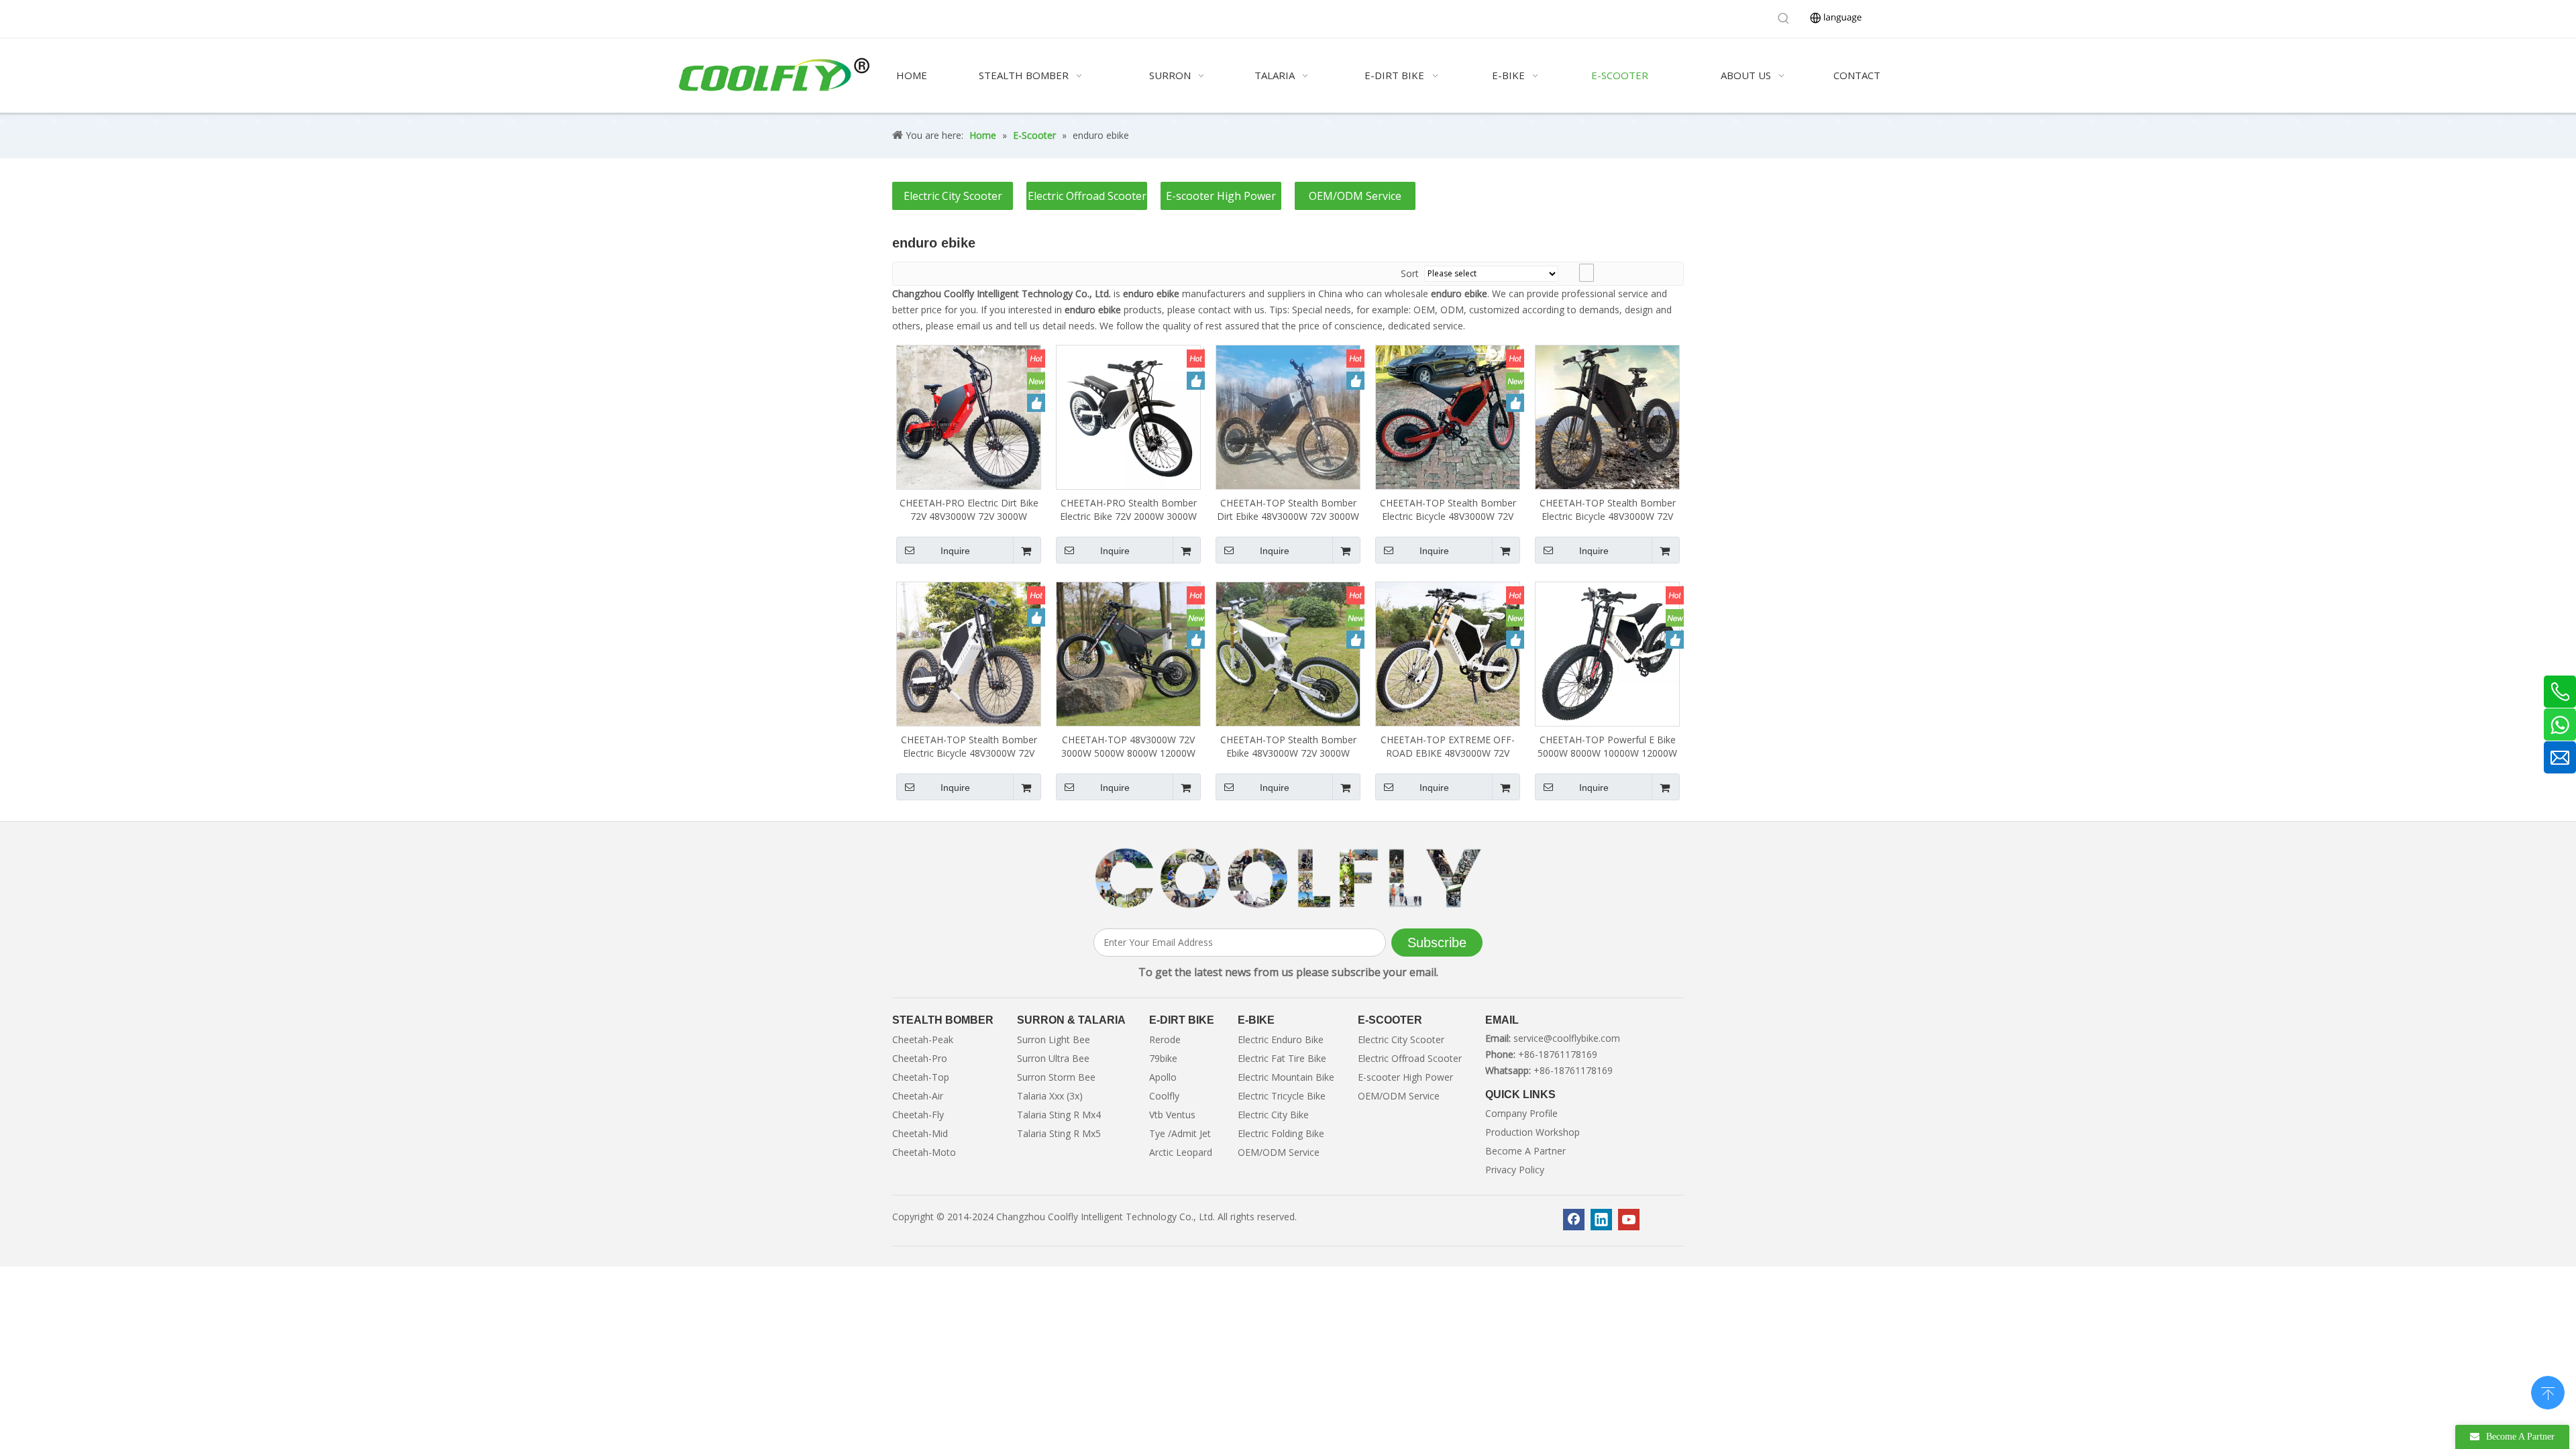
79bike (1163, 1058)
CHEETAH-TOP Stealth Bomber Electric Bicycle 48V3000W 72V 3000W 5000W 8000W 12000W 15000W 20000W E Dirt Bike (969, 747)
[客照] (1288, 879)
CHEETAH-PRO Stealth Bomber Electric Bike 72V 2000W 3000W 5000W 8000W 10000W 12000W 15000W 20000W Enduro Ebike (1128, 510)
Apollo (1163, 1077)
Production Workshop (1533, 1132)
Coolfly (1164, 1096)
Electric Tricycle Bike (1282, 1096)
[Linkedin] (1601, 1220)
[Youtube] (1629, 1220)
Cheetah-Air (918, 1096)
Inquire (955, 551)
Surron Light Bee (1054, 1039)
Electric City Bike (1273, 1115)
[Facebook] (1574, 1220)
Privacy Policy (1515, 1170)
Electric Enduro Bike (1281, 1039)
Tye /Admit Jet (1180, 1133)
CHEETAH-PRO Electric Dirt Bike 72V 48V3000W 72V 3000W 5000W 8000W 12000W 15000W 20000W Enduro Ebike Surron (969, 510)
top (2548, 1391)
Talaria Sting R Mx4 (1059, 1115)
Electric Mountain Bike (1286, 1077)
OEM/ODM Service (1355, 196)
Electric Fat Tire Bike (1282, 1058)
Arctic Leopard (1181, 1152)
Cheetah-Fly (918, 1115)
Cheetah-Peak (923, 1039)
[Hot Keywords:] (1784, 19)
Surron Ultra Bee (1053, 1058)
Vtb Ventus (1172, 1115)
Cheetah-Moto (924, 1152)
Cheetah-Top (921, 1077)
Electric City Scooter (953, 196)
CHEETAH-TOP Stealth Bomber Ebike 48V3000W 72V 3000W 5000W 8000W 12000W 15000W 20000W (1288, 747)
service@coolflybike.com (1567, 1038)
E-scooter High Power (1221, 196)
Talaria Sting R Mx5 (1059, 1133)
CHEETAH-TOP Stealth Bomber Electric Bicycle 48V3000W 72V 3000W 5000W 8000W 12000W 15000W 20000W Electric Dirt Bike (1448, 510)
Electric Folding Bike (1281, 1133)
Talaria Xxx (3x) (1050, 1096)
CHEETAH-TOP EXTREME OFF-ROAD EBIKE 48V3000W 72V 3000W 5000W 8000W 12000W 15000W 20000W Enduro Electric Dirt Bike (1448, 747)
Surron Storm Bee (1056, 1077)
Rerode (1165, 1039)
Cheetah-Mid (920, 1133)
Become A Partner (1525, 1151)
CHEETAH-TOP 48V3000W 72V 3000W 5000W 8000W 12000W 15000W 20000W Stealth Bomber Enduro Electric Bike (1128, 747)
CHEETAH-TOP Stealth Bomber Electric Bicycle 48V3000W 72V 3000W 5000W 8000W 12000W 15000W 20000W (1608, 510)
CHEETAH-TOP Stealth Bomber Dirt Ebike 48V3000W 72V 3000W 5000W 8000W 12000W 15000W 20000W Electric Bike (1288, 510)
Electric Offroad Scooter (1087, 196)
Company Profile (1521, 1113)
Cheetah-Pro (920, 1058)
